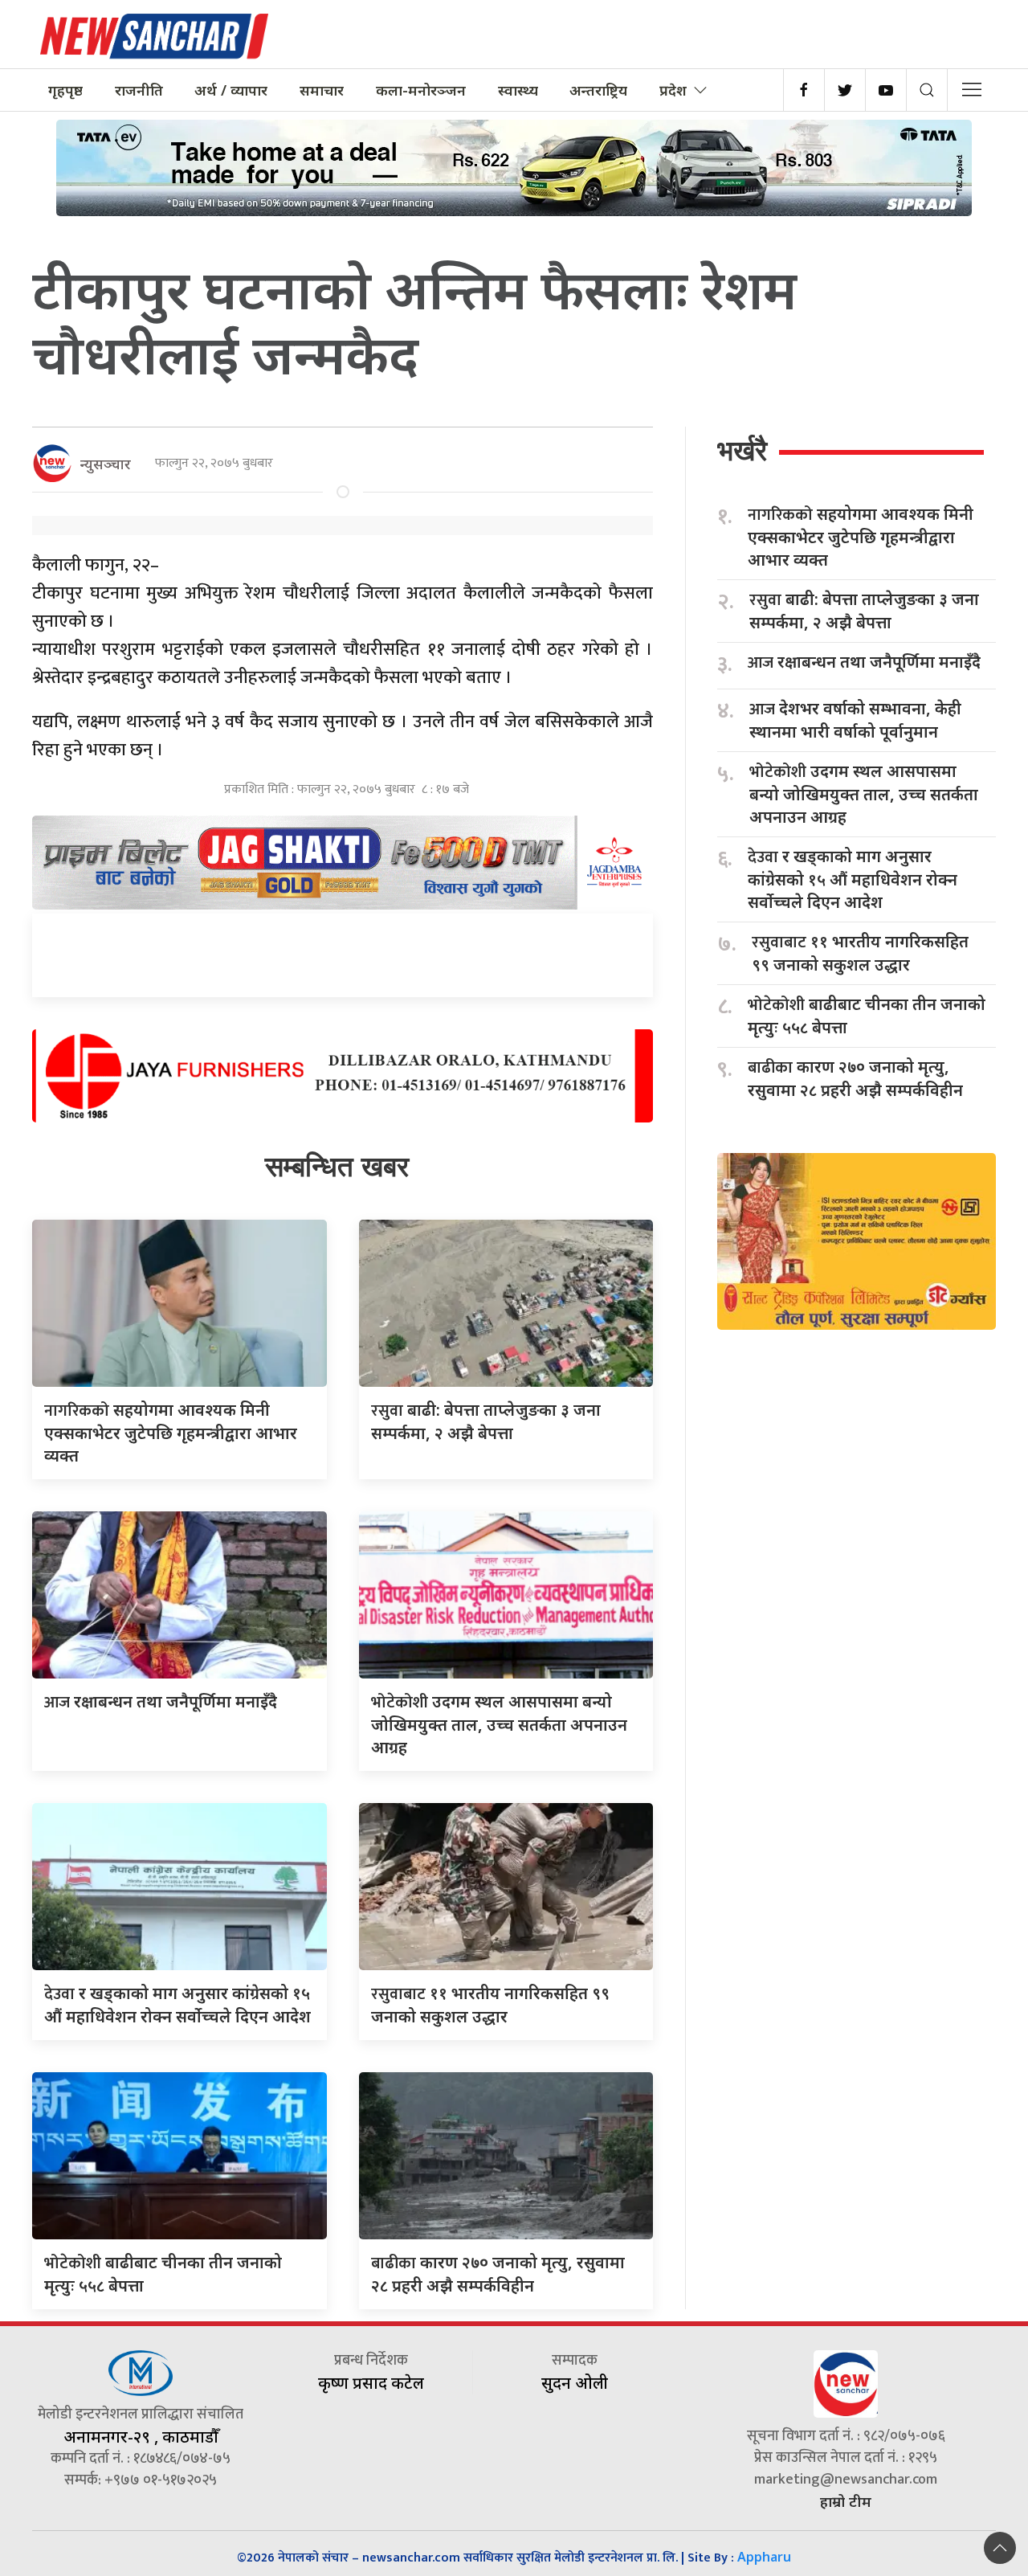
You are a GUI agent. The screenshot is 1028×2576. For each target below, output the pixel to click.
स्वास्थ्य (518, 90)
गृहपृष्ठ (65, 90)
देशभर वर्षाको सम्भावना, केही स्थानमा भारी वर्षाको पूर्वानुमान (855, 720)
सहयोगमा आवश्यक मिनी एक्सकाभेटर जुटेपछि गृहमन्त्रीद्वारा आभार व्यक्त (171, 1433)
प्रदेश (673, 90)
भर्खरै (742, 450)
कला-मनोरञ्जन (421, 90)
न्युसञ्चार (106, 464)
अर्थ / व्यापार (231, 90)
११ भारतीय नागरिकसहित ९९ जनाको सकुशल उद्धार (860, 953)
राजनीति (139, 90)
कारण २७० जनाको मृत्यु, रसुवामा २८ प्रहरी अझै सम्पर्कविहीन (855, 1078)
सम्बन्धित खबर (337, 1166)
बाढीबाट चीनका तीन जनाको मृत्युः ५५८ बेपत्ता (867, 1016)
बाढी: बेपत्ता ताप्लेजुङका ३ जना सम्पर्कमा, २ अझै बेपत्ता (864, 611)
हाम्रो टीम (846, 2501)
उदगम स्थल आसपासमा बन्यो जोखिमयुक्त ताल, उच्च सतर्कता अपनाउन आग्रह (499, 1724)
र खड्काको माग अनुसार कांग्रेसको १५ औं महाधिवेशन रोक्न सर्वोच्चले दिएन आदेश (853, 879)
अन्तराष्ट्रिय (598, 90)
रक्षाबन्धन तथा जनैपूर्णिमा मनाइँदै (161, 1701)
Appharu (764, 2557)
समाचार (322, 90)
